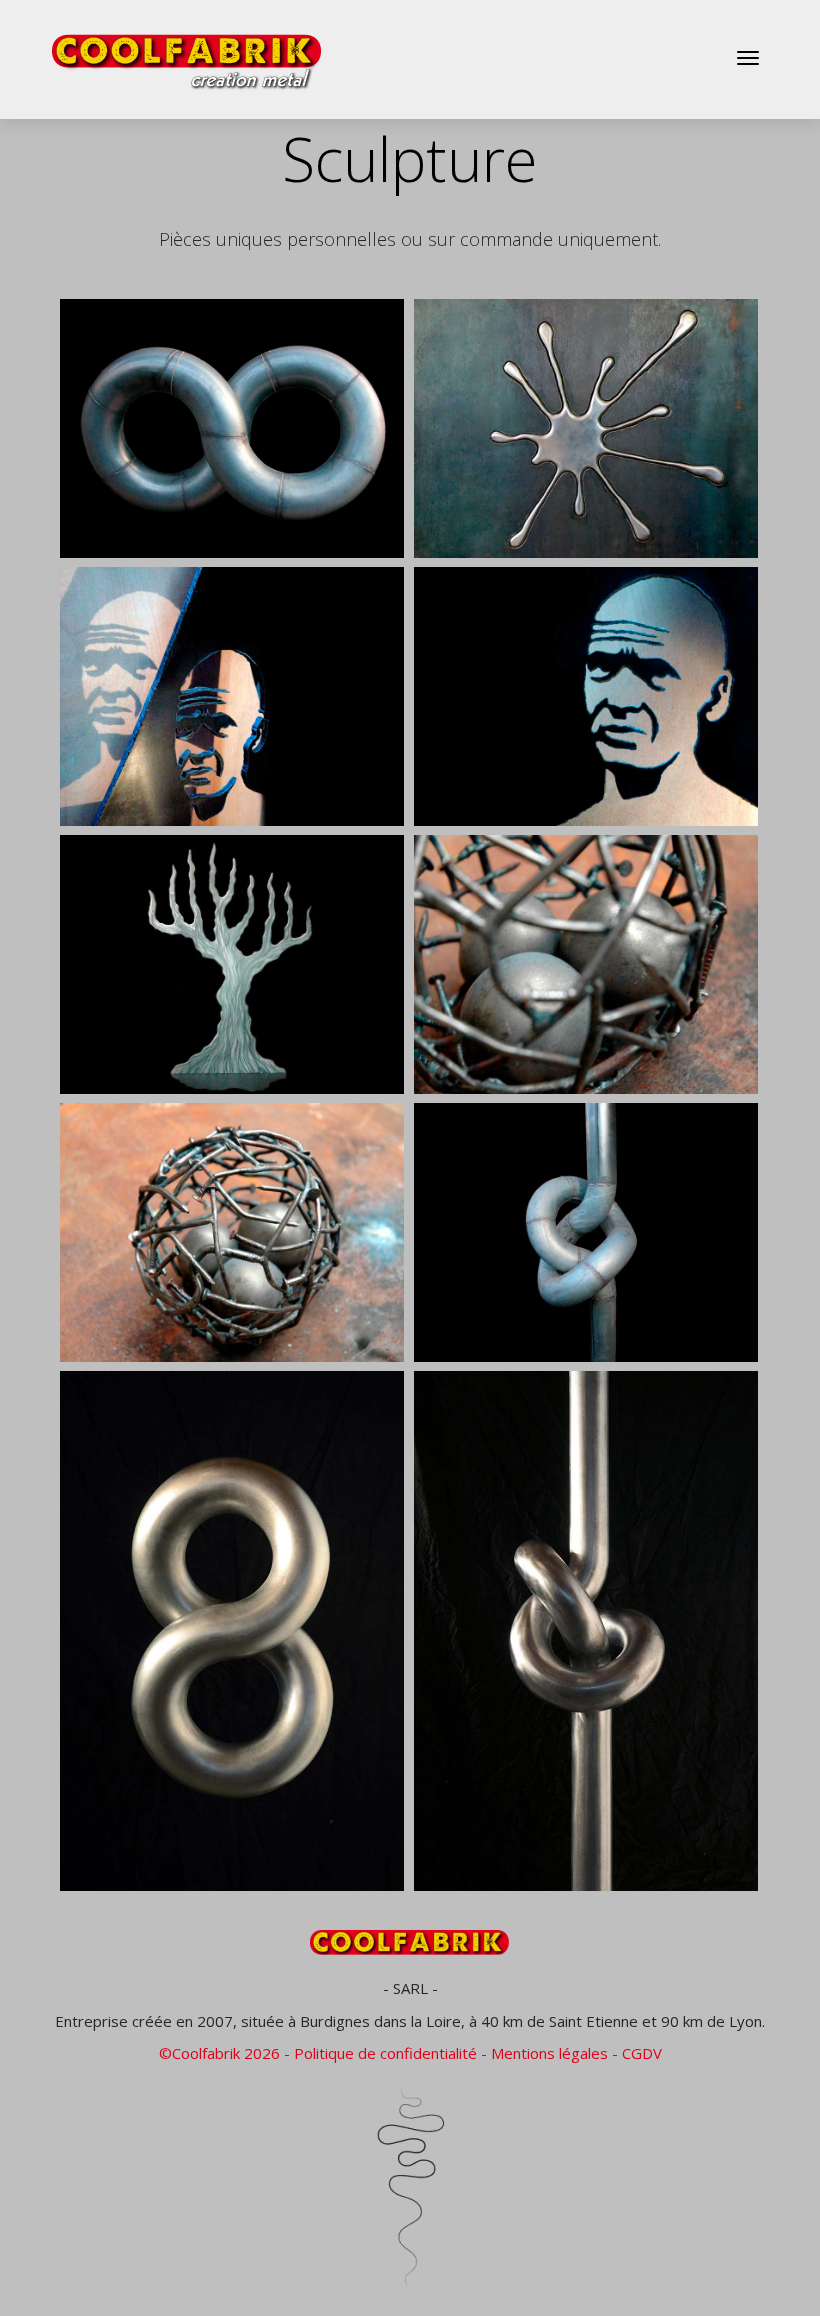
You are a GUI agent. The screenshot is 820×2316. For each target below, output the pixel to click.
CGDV (642, 2053)
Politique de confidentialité (385, 2053)
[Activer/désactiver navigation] (748, 58)
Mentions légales (549, 2053)
